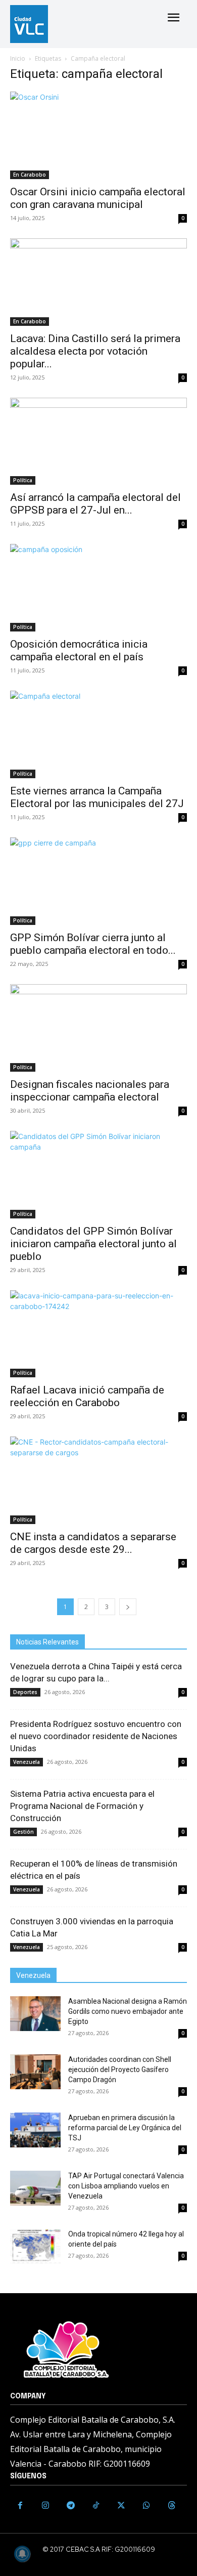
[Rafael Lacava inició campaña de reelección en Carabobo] (98, 1334)
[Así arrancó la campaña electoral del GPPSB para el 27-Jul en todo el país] (98, 441)
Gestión (23, 1832)
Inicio (18, 58)
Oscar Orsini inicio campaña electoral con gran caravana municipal (98, 198)
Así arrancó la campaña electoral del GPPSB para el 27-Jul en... (95, 504)
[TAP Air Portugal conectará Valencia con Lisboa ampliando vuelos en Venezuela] (35, 2188)
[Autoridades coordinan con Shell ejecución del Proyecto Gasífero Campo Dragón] (35, 2072)
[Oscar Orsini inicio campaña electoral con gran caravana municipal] (98, 135)
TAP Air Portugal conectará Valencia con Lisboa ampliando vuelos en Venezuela (126, 2186)
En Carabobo (30, 175)
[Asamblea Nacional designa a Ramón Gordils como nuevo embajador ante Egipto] (35, 2014)
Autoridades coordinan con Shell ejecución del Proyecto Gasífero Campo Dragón (120, 2070)
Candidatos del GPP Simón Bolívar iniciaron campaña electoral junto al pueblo (93, 1244)
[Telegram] (71, 2506)
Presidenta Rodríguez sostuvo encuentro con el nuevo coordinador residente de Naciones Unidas (96, 1736)
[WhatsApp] (146, 2506)
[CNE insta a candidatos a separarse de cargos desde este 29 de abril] (98, 1480)
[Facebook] (20, 2506)
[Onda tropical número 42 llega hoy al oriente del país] (35, 2246)
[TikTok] (96, 2506)
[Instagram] (45, 2506)
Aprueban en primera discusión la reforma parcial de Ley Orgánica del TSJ (125, 2128)
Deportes (25, 1692)
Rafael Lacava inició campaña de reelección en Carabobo (87, 1396)
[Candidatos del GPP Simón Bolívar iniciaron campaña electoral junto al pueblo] (98, 1175)
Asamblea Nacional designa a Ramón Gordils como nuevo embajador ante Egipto (128, 2011)
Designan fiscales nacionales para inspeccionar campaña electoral (90, 1091)
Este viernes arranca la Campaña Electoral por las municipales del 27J (97, 797)
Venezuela (27, 1762)
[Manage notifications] (22, 2554)
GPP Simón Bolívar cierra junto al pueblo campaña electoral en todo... (93, 944)
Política (23, 480)
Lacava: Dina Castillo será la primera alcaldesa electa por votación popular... (95, 351)
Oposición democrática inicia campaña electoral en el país (79, 650)
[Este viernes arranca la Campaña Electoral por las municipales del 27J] (98, 734)
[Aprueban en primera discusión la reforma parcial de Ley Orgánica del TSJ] (35, 2130)
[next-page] (128, 1607)
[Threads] (172, 2506)
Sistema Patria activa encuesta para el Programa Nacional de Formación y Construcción (82, 1806)
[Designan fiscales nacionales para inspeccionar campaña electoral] (98, 1028)
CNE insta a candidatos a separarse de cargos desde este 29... (93, 1543)
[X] (121, 2506)
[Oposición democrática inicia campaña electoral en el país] (98, 588)
